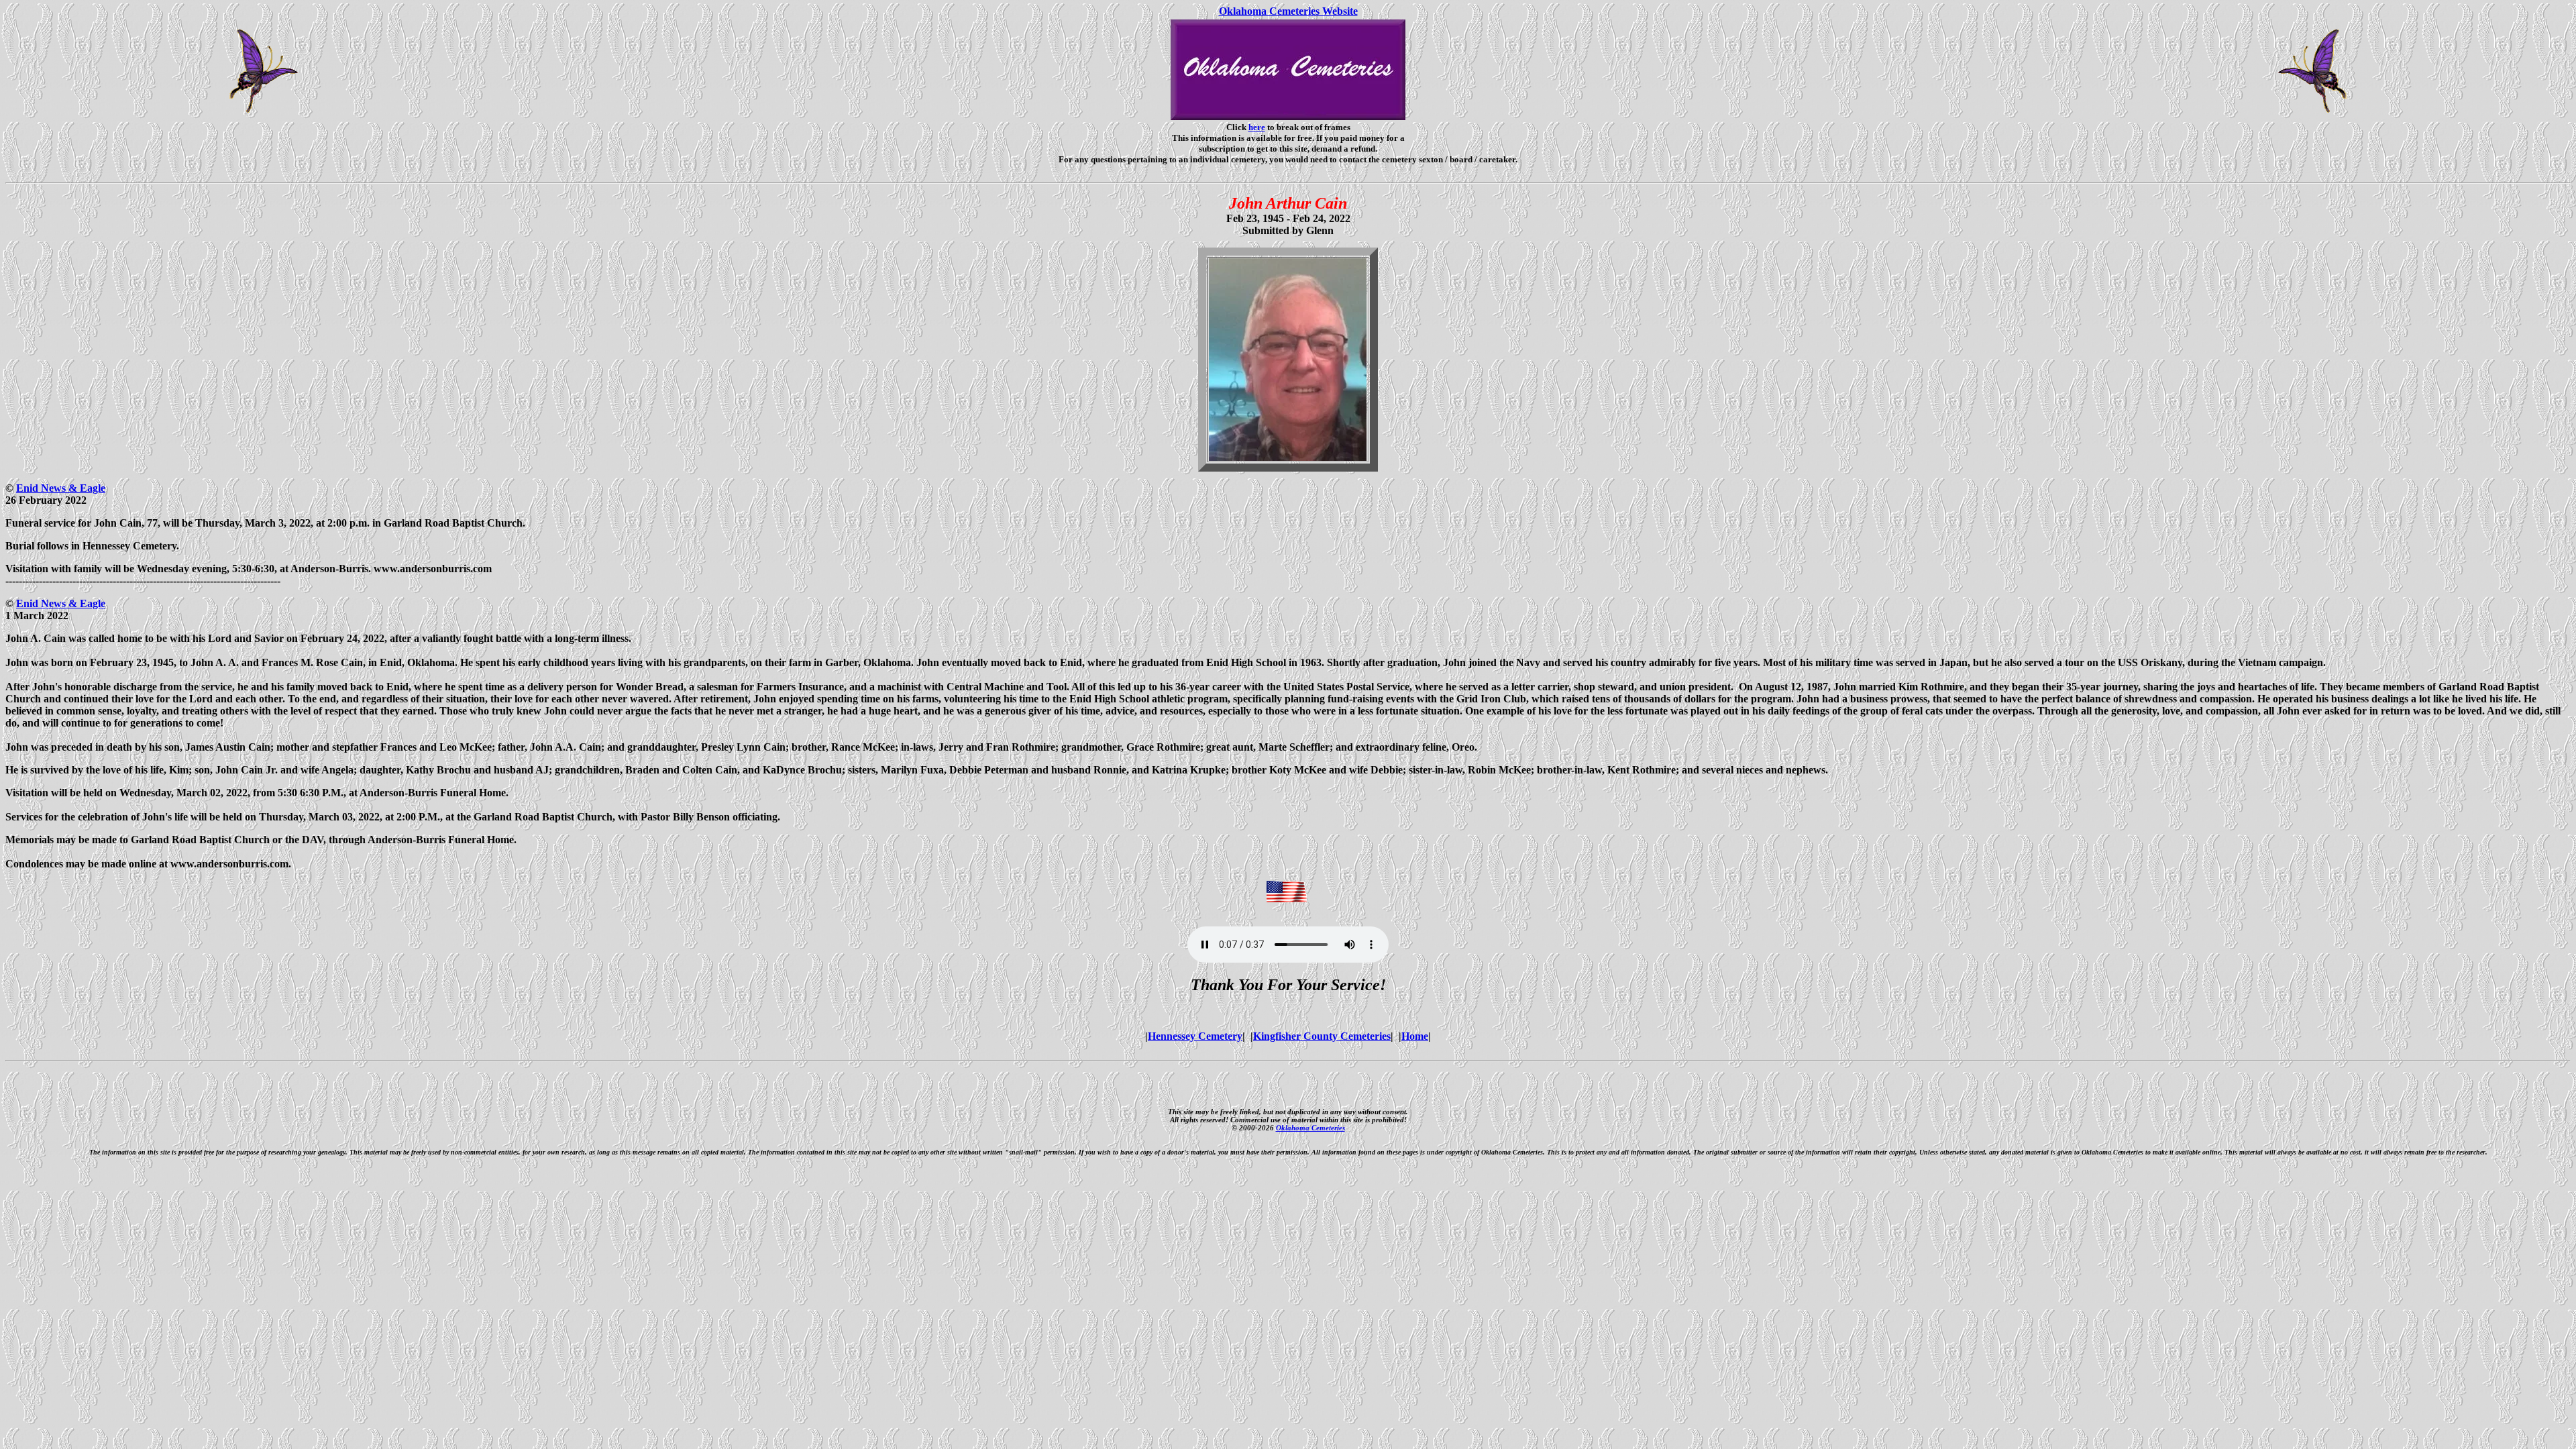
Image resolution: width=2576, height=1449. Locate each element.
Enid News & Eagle (61, 488)
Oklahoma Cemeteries (1310, 1128)
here (1257, 127)
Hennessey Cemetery (1195, 1036)
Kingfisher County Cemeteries (1322, 1036)
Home (1415, 1036)
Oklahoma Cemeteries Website (1288, 11)
